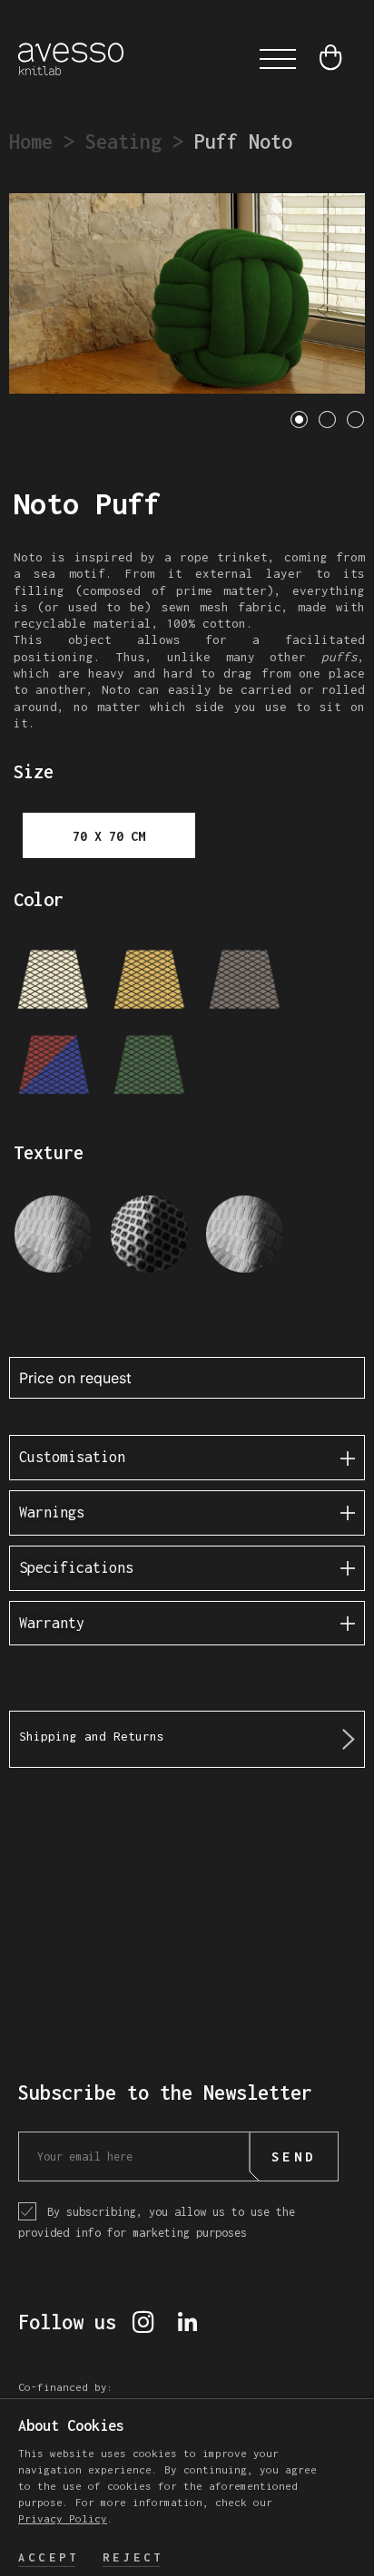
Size (34, 771)
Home (31, 141)
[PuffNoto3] (187, 293)
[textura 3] (245, 1238)
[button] (278, 59)
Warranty (52, 1623)
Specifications (76, 1567)
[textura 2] (149, 1238)
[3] (245, 981)
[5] (149, 1066)
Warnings (52, 1512)
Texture (49, 1152)
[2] (149, 981)
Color (39, 899)
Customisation (72, 1457)
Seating (123, 141)
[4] (54, 1066)
